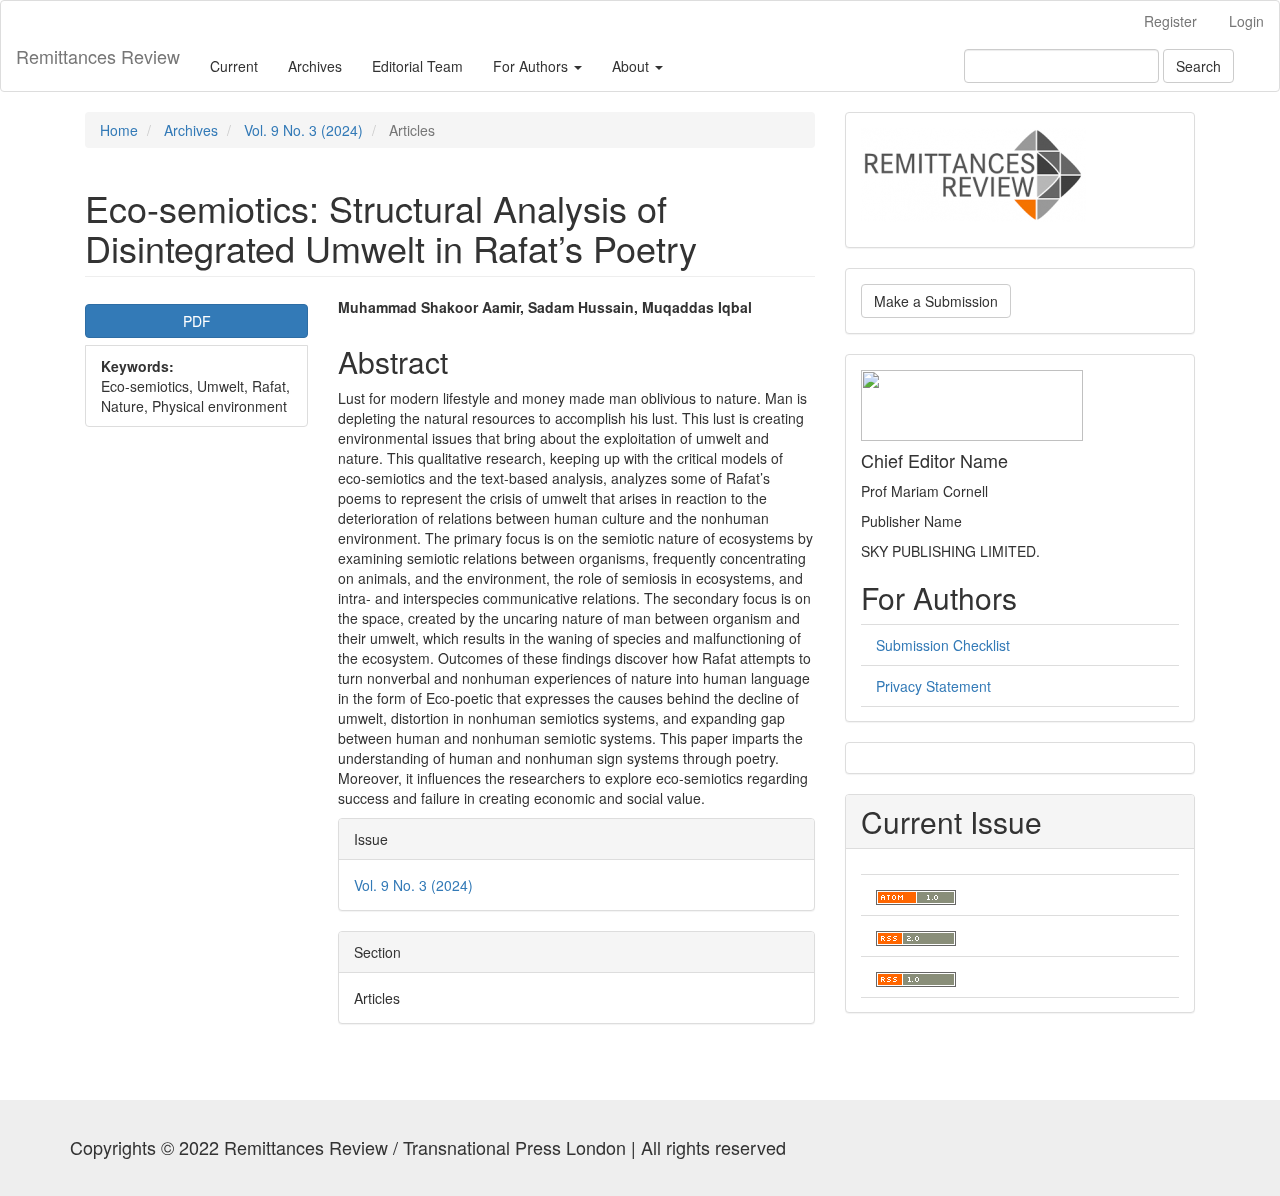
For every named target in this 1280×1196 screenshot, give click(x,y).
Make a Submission (936, 301)
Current (234, 66)
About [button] (632, 66)
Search (1198, 66)
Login (1246, 21)
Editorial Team (417, 66)
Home (119, 130)
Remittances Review (98, 56)
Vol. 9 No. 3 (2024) (303, 130)
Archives (315, 66)
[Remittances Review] (973, 173)
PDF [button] (197, 321)
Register (1170, 21)
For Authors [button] (532, 66)
